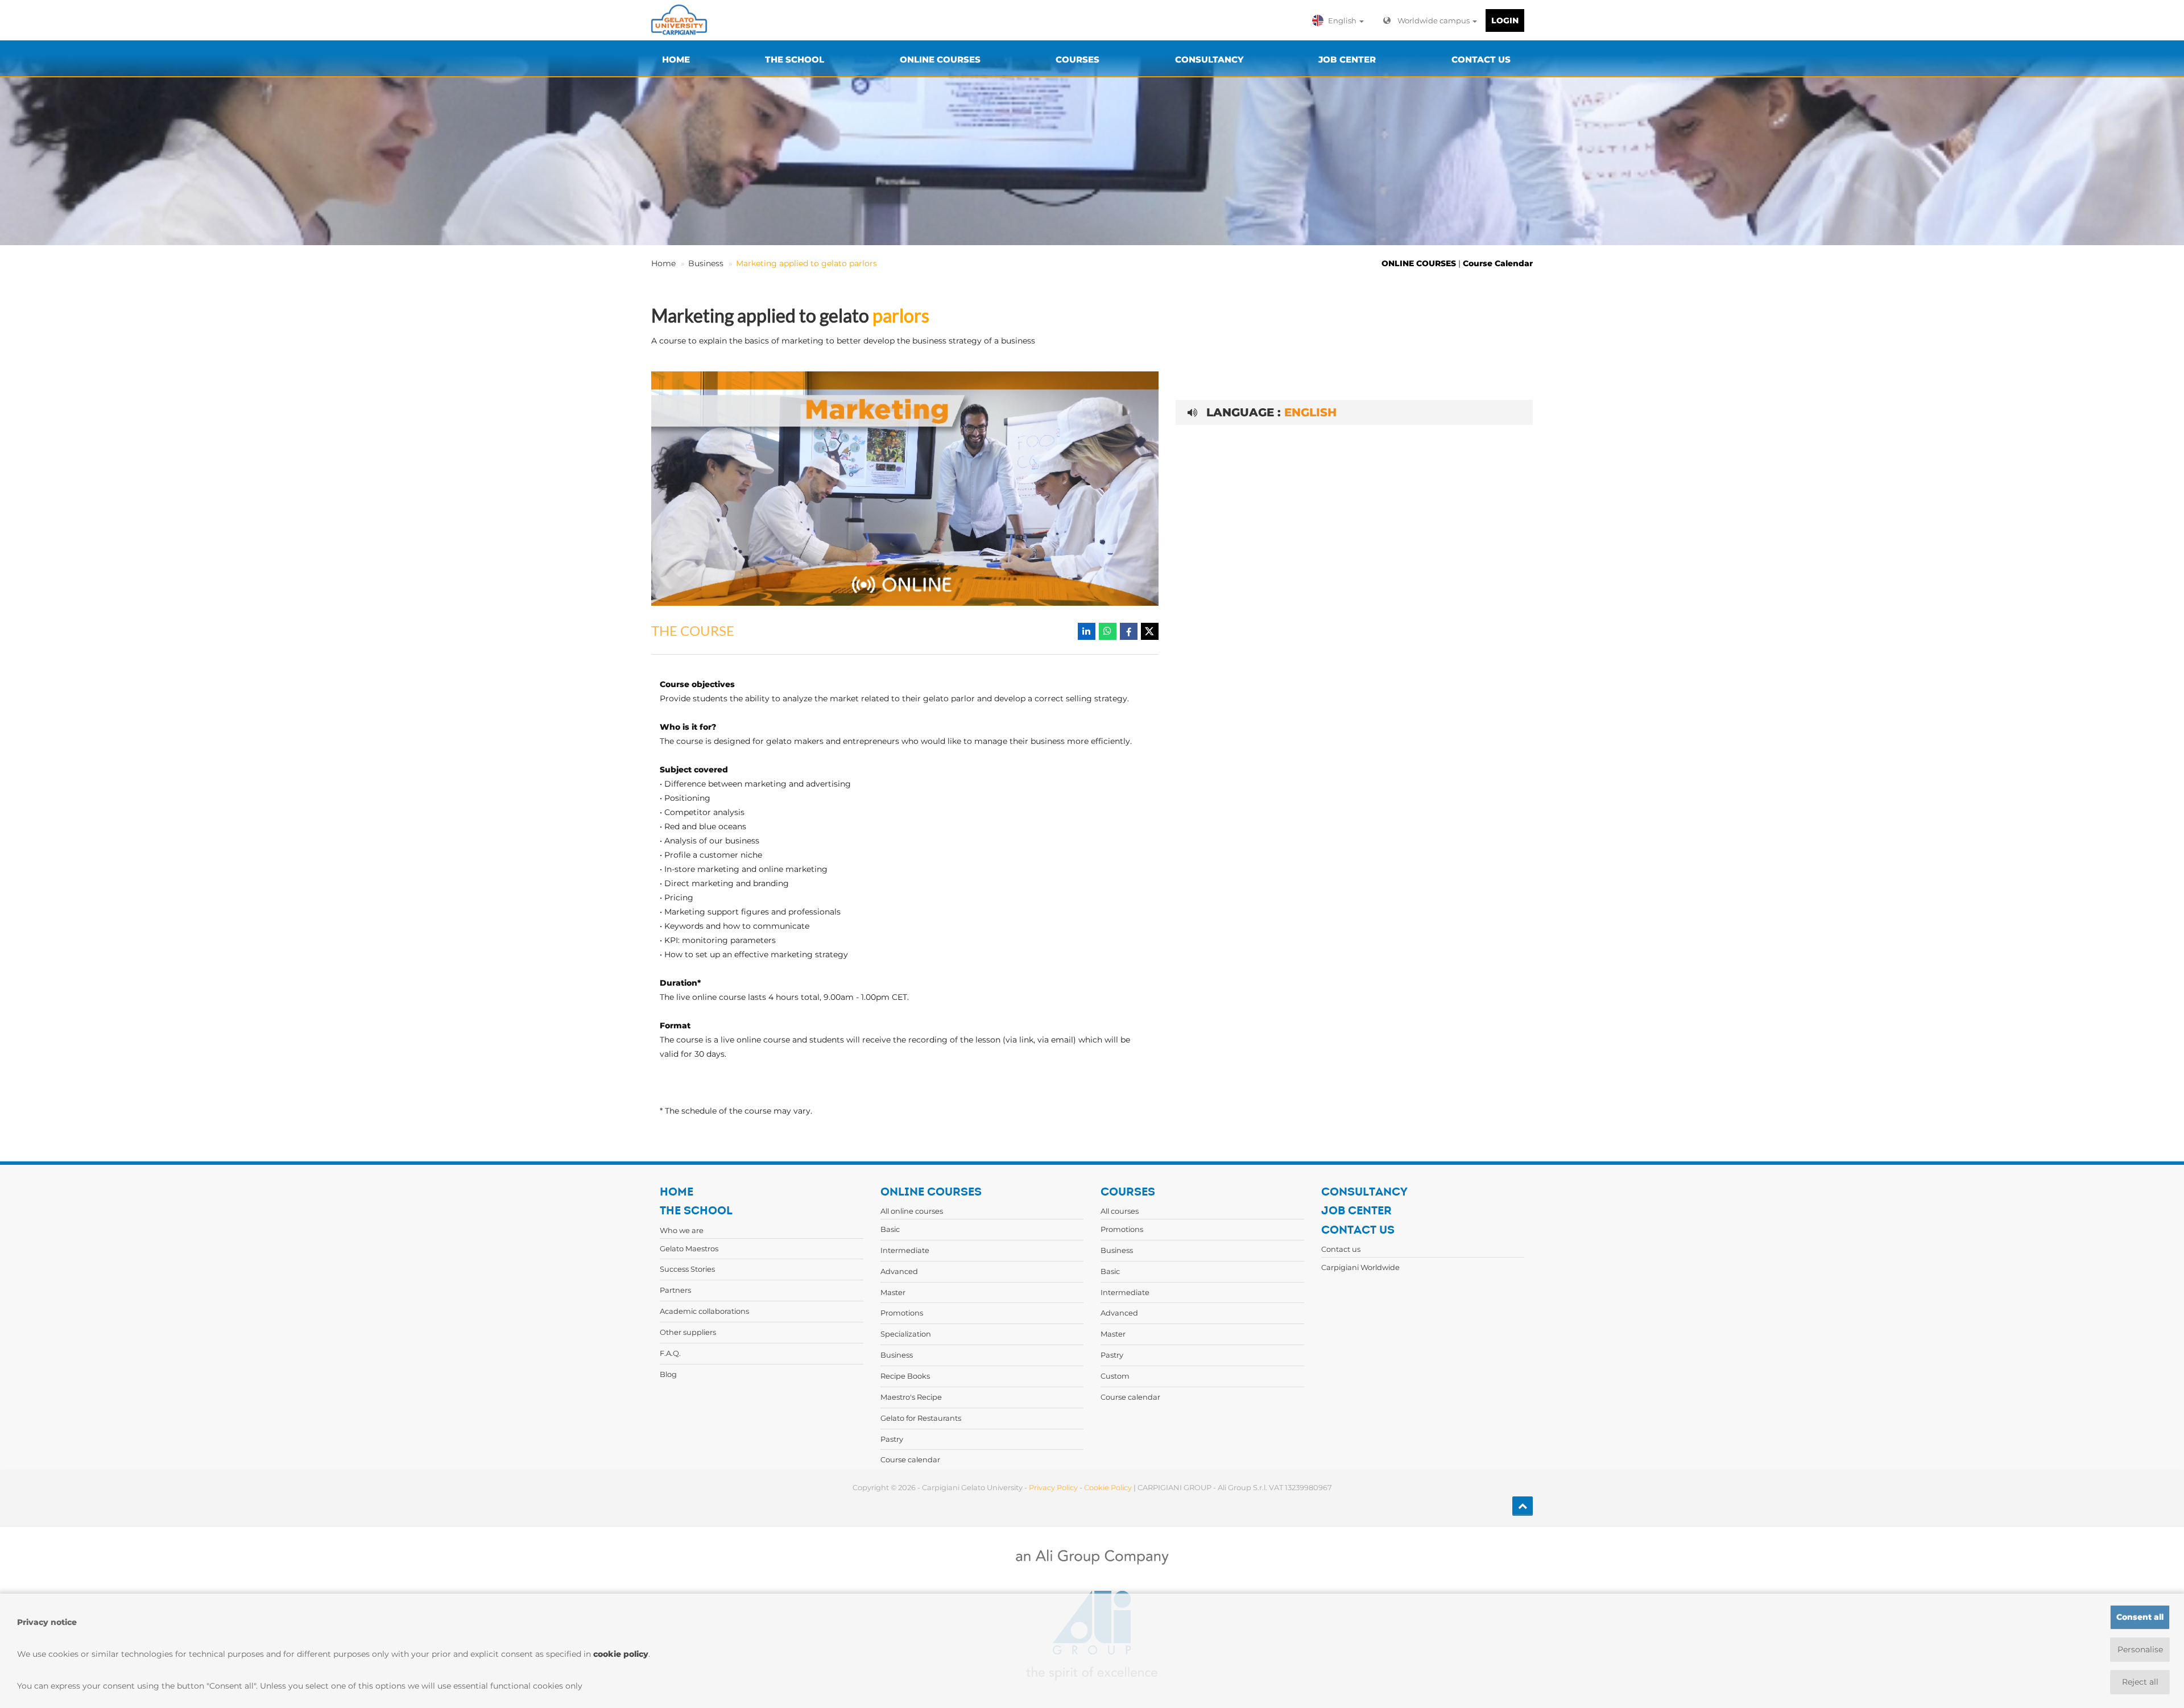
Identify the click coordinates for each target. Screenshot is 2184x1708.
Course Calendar (1498, 263)
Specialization (906, 1334)
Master (893, 1292)
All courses (1120, 1211)
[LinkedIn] (1087, 631)
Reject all (2140, 1682)
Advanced (899, 1271)
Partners (675, 1290)
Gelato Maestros (689, 1248)
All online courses (912, 1211)
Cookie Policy (1108, 1487)
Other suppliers (688, 1332)
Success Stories (687, 1269)
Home (663, 263)
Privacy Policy (1053, 1487)
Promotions (902, 1313)
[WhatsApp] (1108, 631)
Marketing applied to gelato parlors (806, 263)
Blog (668, 1374)
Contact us (1341, 1249)
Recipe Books (905, 1376)
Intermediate (905, 1250)
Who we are (682, 1230)
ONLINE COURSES (1419, 263)
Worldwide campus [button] (1434, 20)
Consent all (2140, 1617)
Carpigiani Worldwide (1360, 1267)
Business (706, 263)
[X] (1150, 631)
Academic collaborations (704, 1311)
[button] (1341, 20)
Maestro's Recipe (911, 1397)
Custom (1115, 1376)
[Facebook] (1129, 631)
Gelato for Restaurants (921, 1418)
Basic (890, 1229)
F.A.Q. (670, 1353)
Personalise (2140, 1649)
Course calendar (910, 1459)
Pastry (892, 1439)
